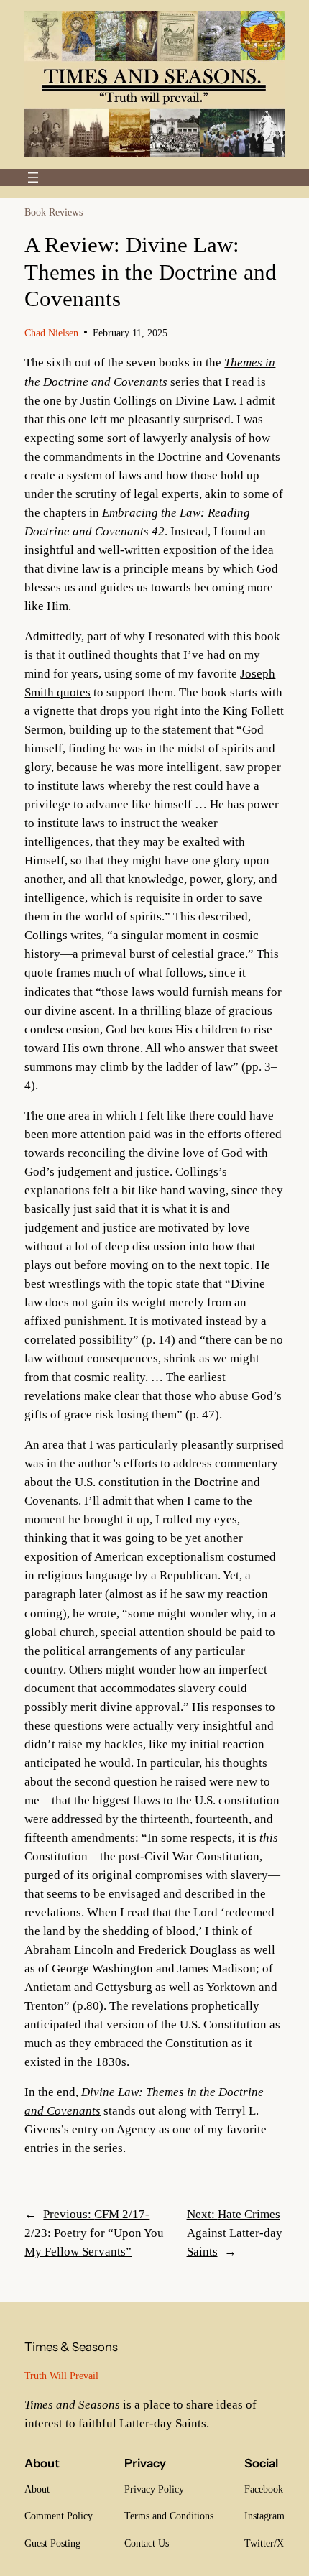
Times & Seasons (71, 2347)
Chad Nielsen (51, 333)
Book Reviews (54, 212)
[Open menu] (33, 177)
